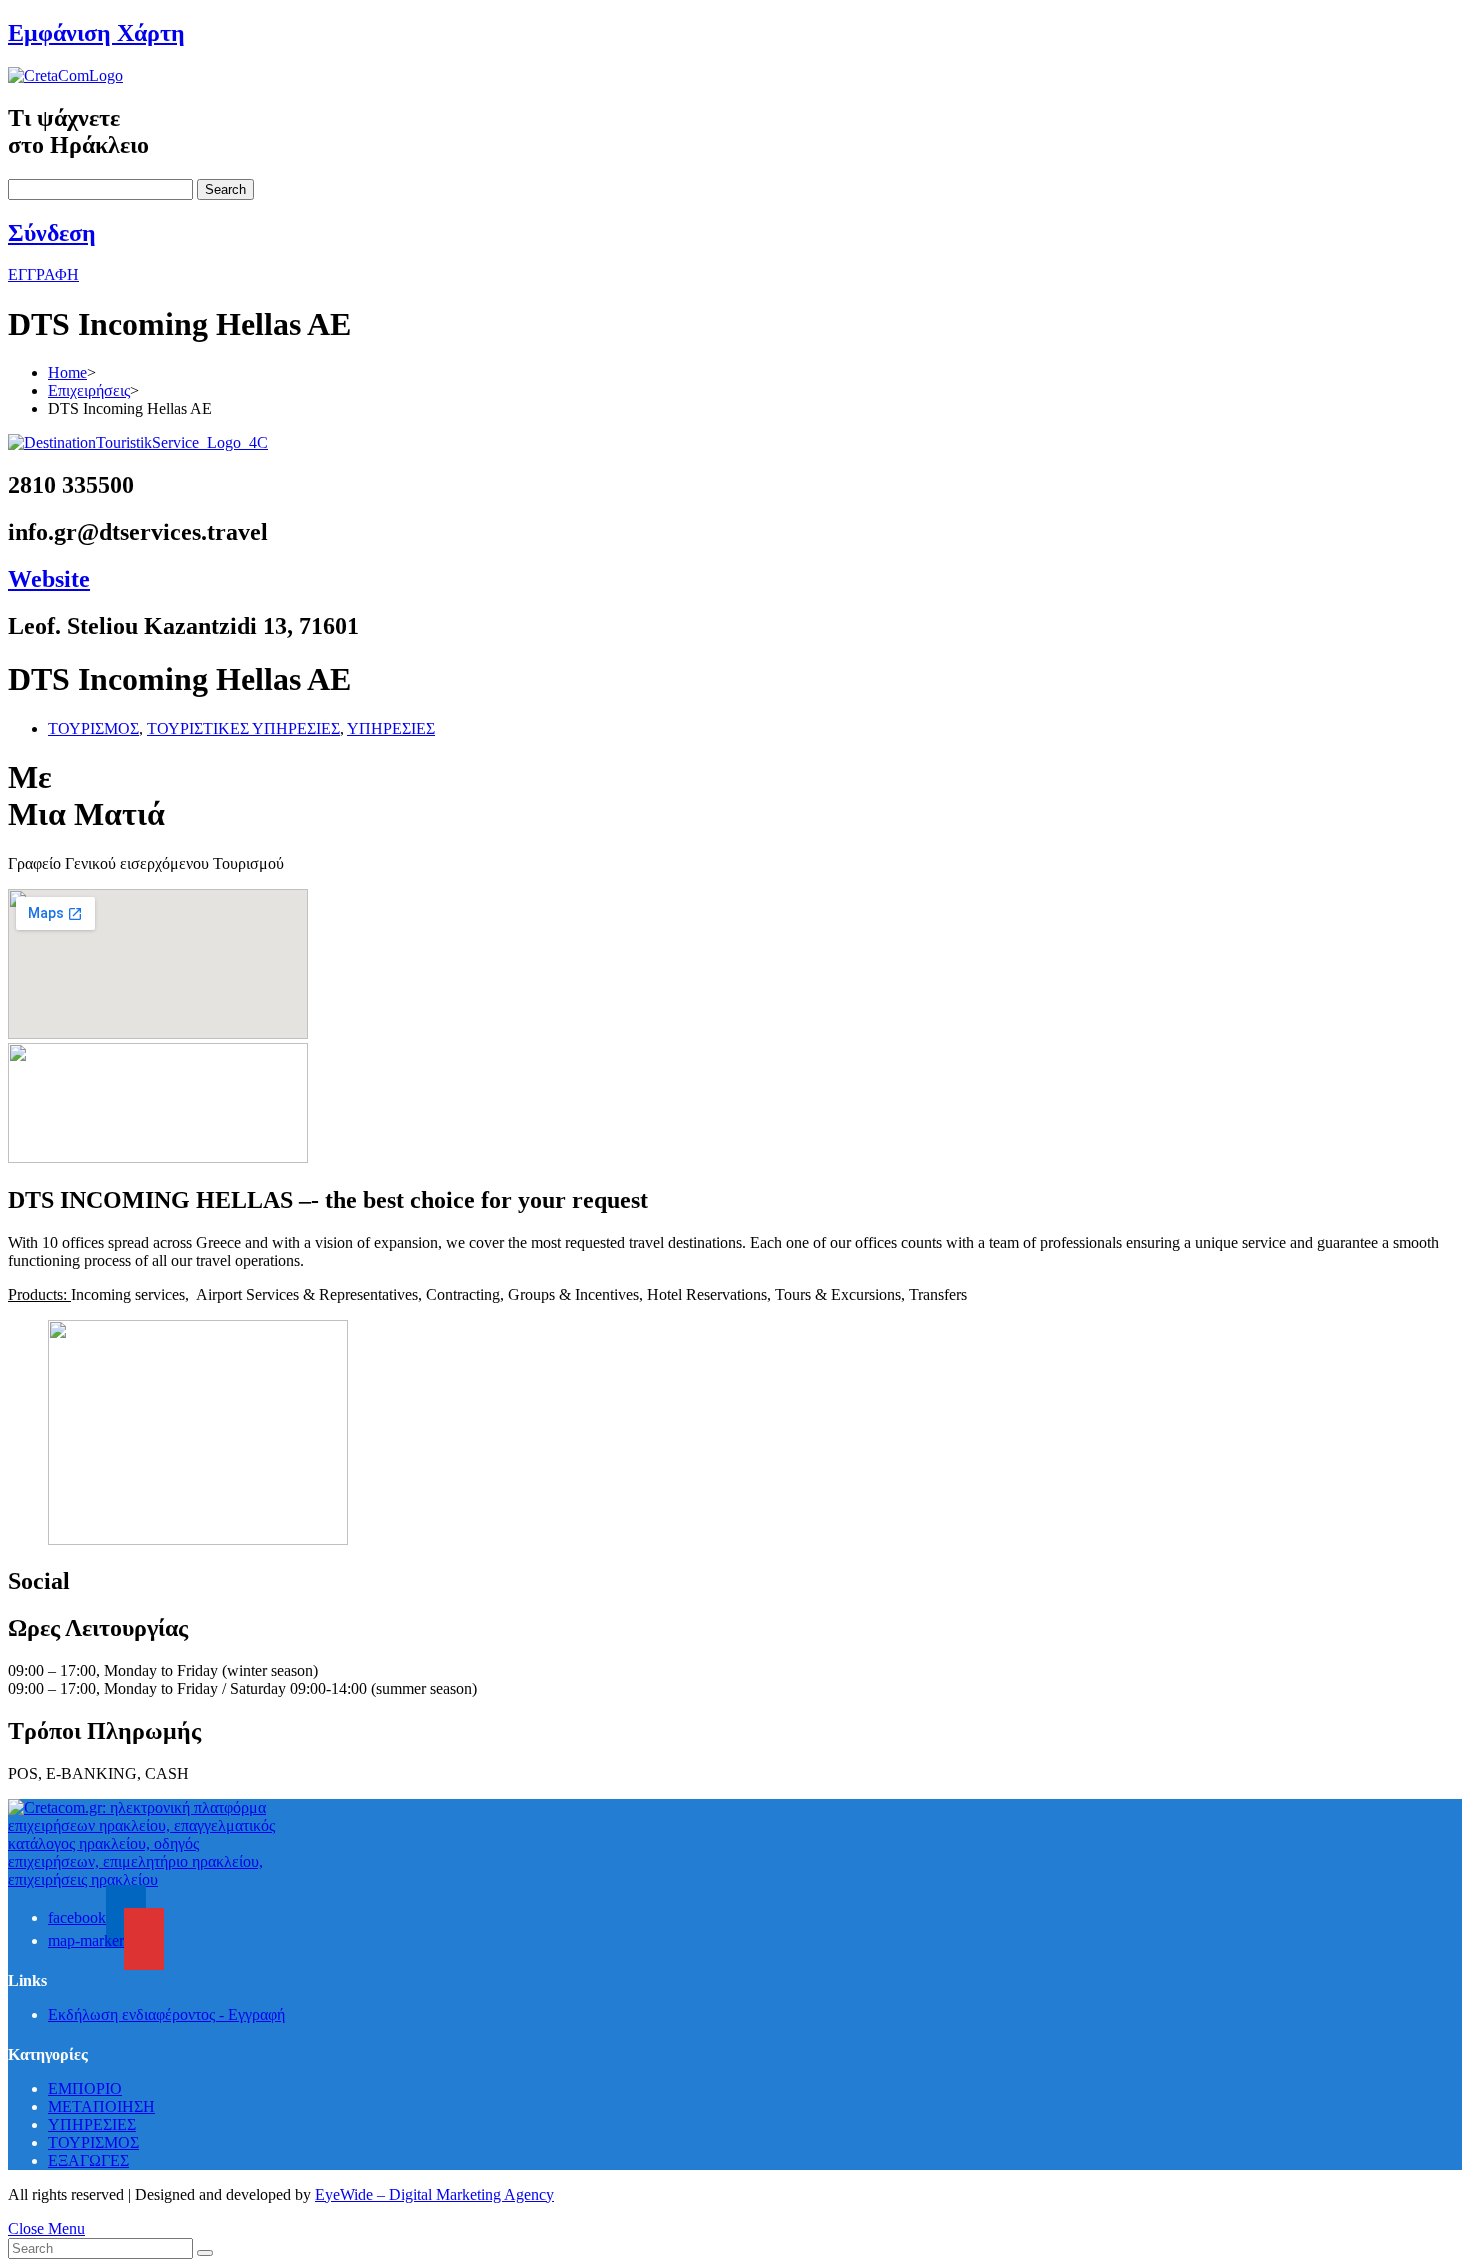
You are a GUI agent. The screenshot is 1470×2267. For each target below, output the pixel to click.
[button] (43, 274)
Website (49, 579)
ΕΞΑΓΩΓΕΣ (88, 2160)
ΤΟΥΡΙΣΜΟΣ (93, 728)
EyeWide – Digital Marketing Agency (434, 2194)
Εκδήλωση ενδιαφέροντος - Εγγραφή (166, 2014)
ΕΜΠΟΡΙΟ (85, 2088)
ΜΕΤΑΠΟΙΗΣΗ (101, 2106)
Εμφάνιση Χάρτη (96, 33)
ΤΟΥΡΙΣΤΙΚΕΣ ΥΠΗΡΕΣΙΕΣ (243, 728)
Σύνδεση (52, 233)
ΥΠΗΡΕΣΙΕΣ (391, 728)
